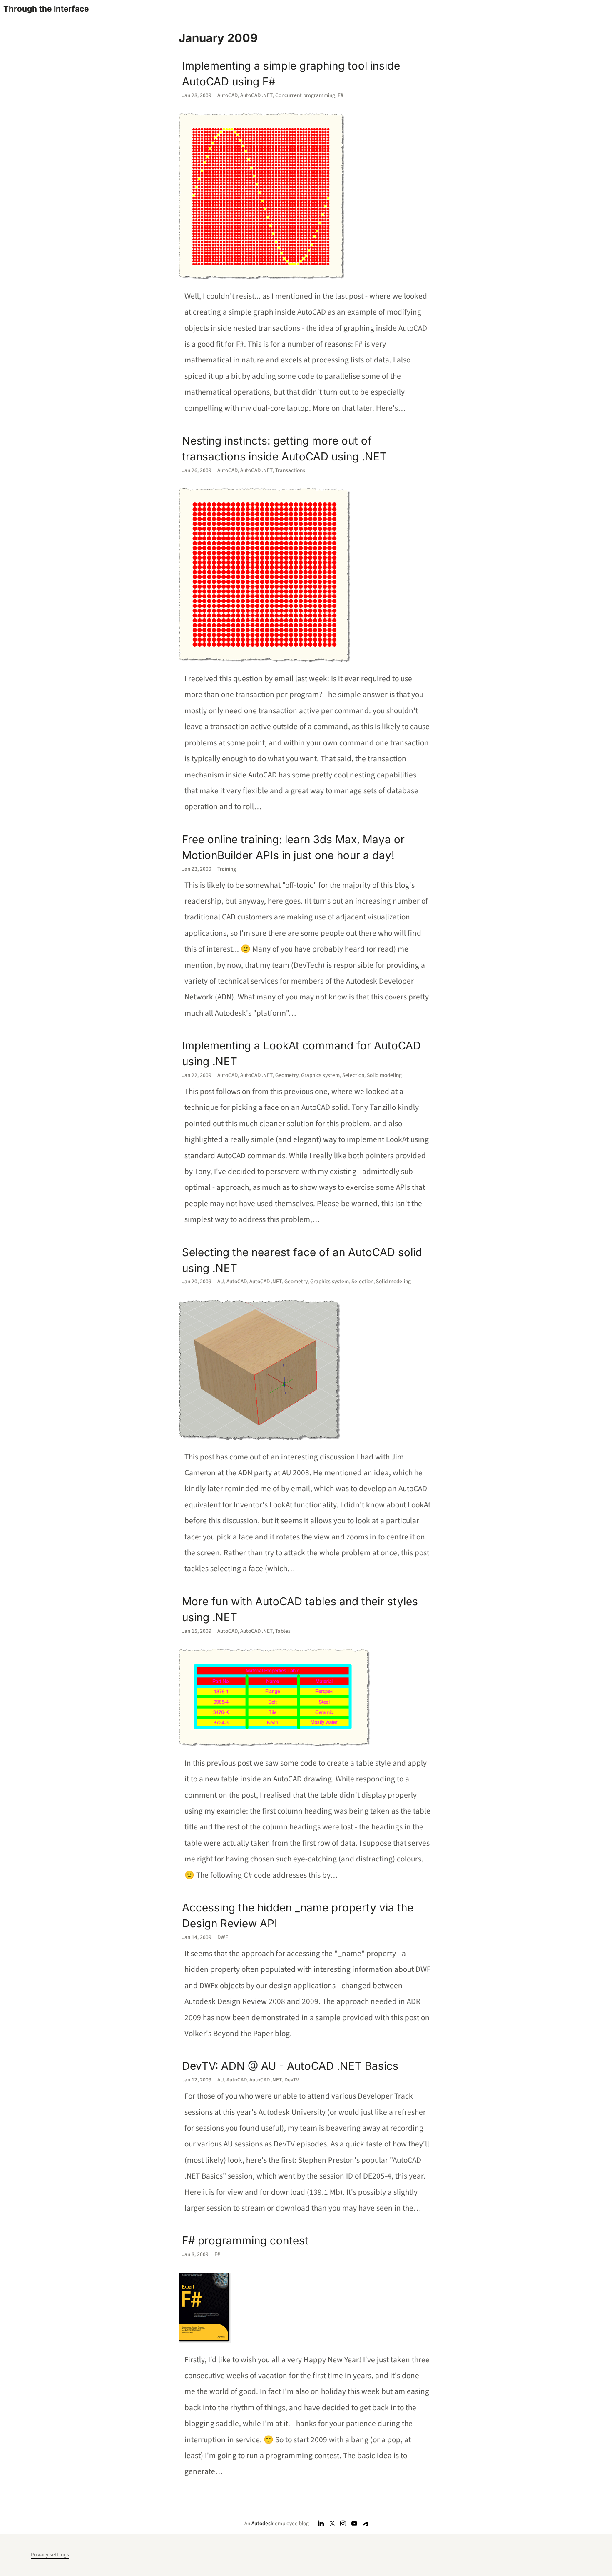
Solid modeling (384, 1075)
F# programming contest (245, 2240)
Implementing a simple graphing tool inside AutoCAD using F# (291, 74)
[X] (332, 2524)
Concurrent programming (305, 95)
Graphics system (320, 1075)
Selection (353, 1075)
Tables (283, 1631)
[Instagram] (343, 2524)
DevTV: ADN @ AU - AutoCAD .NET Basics (290, 2066)
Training (227, 869)
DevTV (292, 2080)
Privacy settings (50, 2555)
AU (221, 1281)
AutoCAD (228, 95)
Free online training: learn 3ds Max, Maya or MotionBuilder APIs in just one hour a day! (293, 847)
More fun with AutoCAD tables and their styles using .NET (300, 1609)
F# (341, 95)
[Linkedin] (321, 2524)
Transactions (290, 470)
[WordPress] (366, 2524)
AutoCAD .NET (256, 95)
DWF (223, 1937)
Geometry (287, 1075)
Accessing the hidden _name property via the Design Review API (298, 1915)
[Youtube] (355, 2524)
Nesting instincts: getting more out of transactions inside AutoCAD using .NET (284, 448)
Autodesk (262, 2523)
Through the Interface (46, 9)
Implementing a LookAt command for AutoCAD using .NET (301, 1053)
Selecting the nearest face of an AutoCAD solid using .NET (302, 1260)
